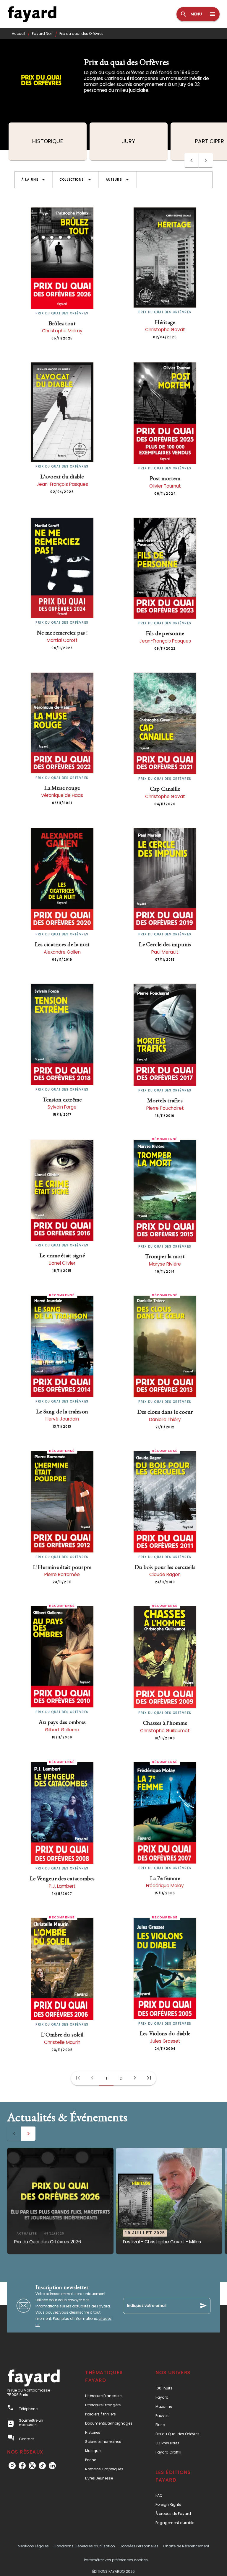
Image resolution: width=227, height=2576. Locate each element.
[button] (33, 180)
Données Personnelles (139, 2546)
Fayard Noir (42, 33)
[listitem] (12, 2466)
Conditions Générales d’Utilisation (84, 2546)
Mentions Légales (33, 2546)
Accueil (18, 33)
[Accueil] (32, 14)
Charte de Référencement (186, 2546)
